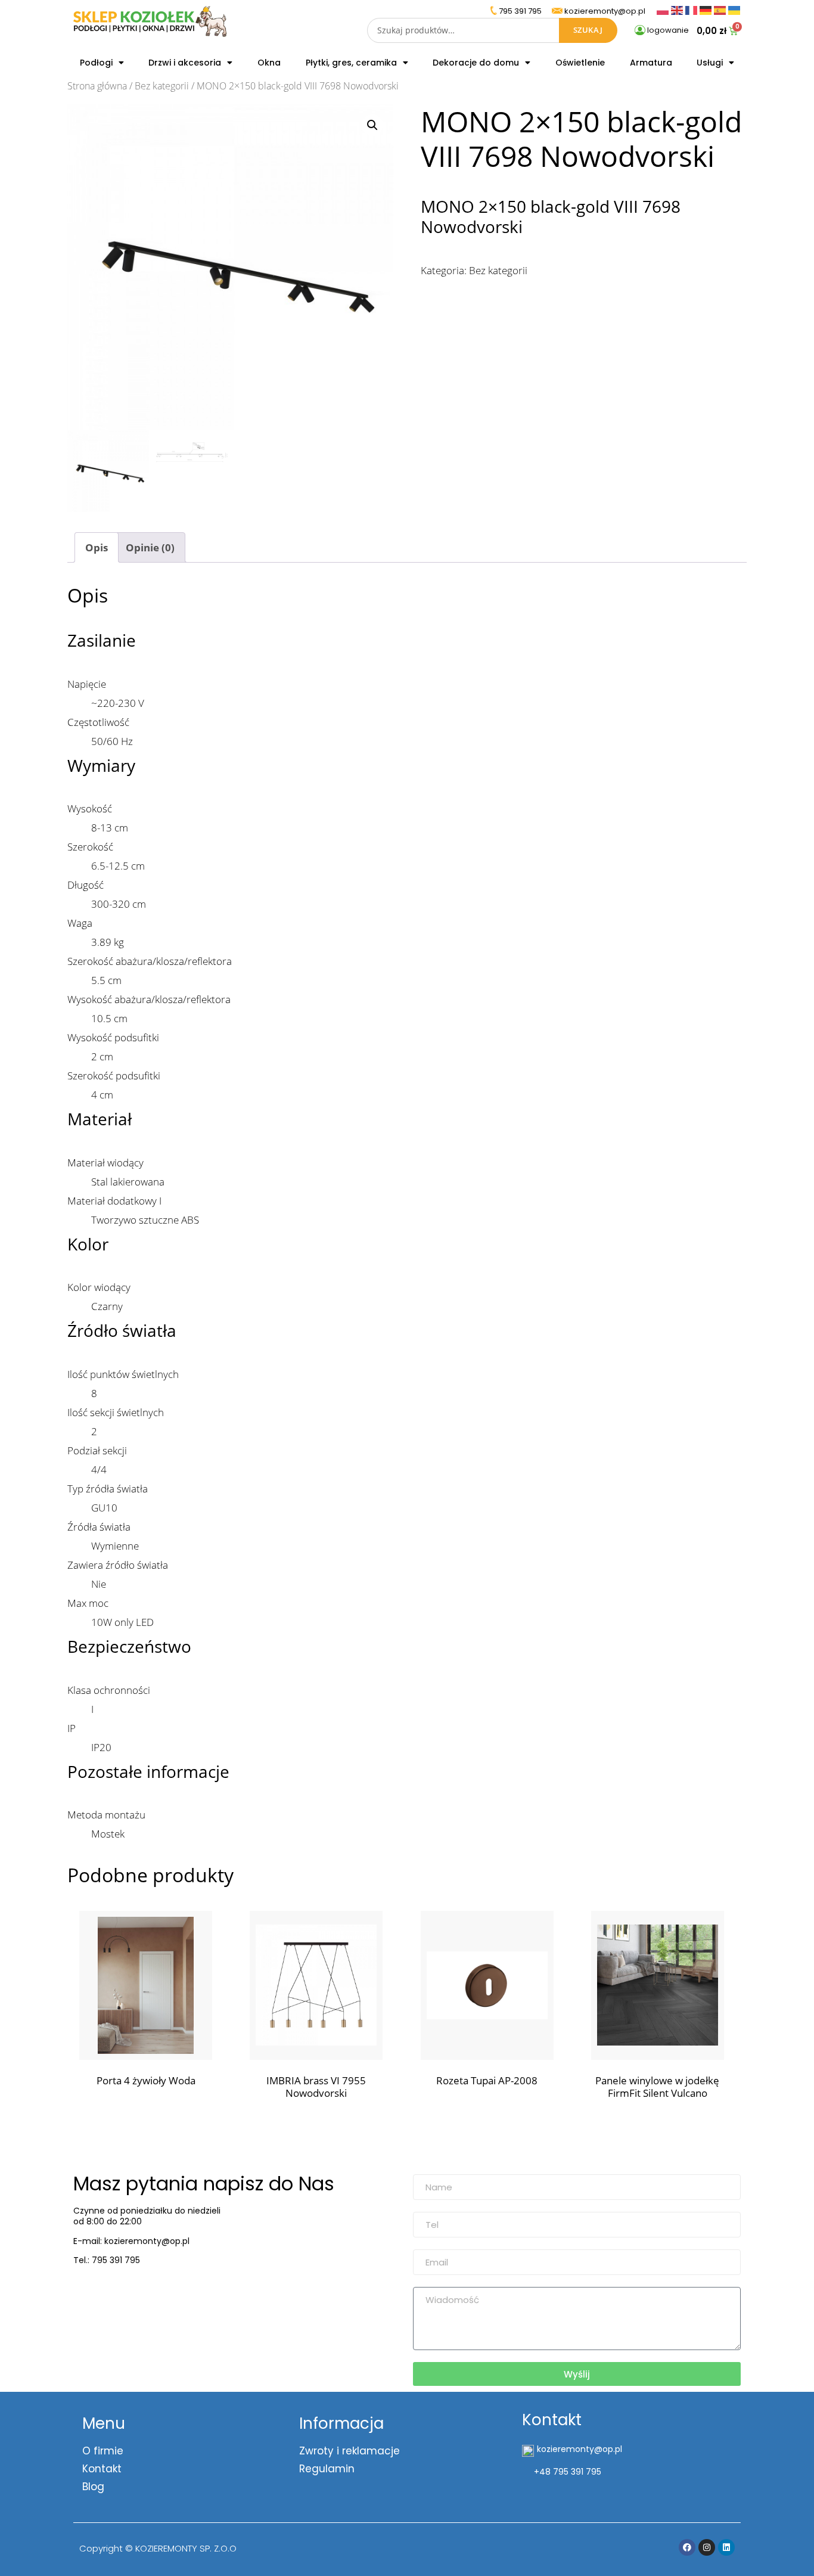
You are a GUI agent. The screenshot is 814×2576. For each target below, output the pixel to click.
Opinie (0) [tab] (150, 547)
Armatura (651, 63)
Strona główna (97, 86)
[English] (678, 9)
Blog (93, 2487)
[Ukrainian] (734, 9)
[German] (707, 9)
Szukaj (588, 30)
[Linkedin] (726, 2547)
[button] (372, 125)
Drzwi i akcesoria (185, 63)
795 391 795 (520, 11)
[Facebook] (687, 2547)
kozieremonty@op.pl (122, 2290)
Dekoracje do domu (476, 63)
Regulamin (327, 2469)
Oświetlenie (580, 63)
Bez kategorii (162, 86)
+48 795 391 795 (568, 2472)
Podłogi (96, 63)
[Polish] (664, 9)
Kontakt (102, 2469)
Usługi (710, 63)
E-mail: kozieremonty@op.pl (131, 2241)
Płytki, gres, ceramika (351, 63)
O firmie (103, 2451)
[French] (692, 9)
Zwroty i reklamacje (349, 2451)
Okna (269, 63)
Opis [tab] (97, 547)
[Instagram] (707, 2547)
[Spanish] (721, 9)
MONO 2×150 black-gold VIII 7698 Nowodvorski (551, 216)
